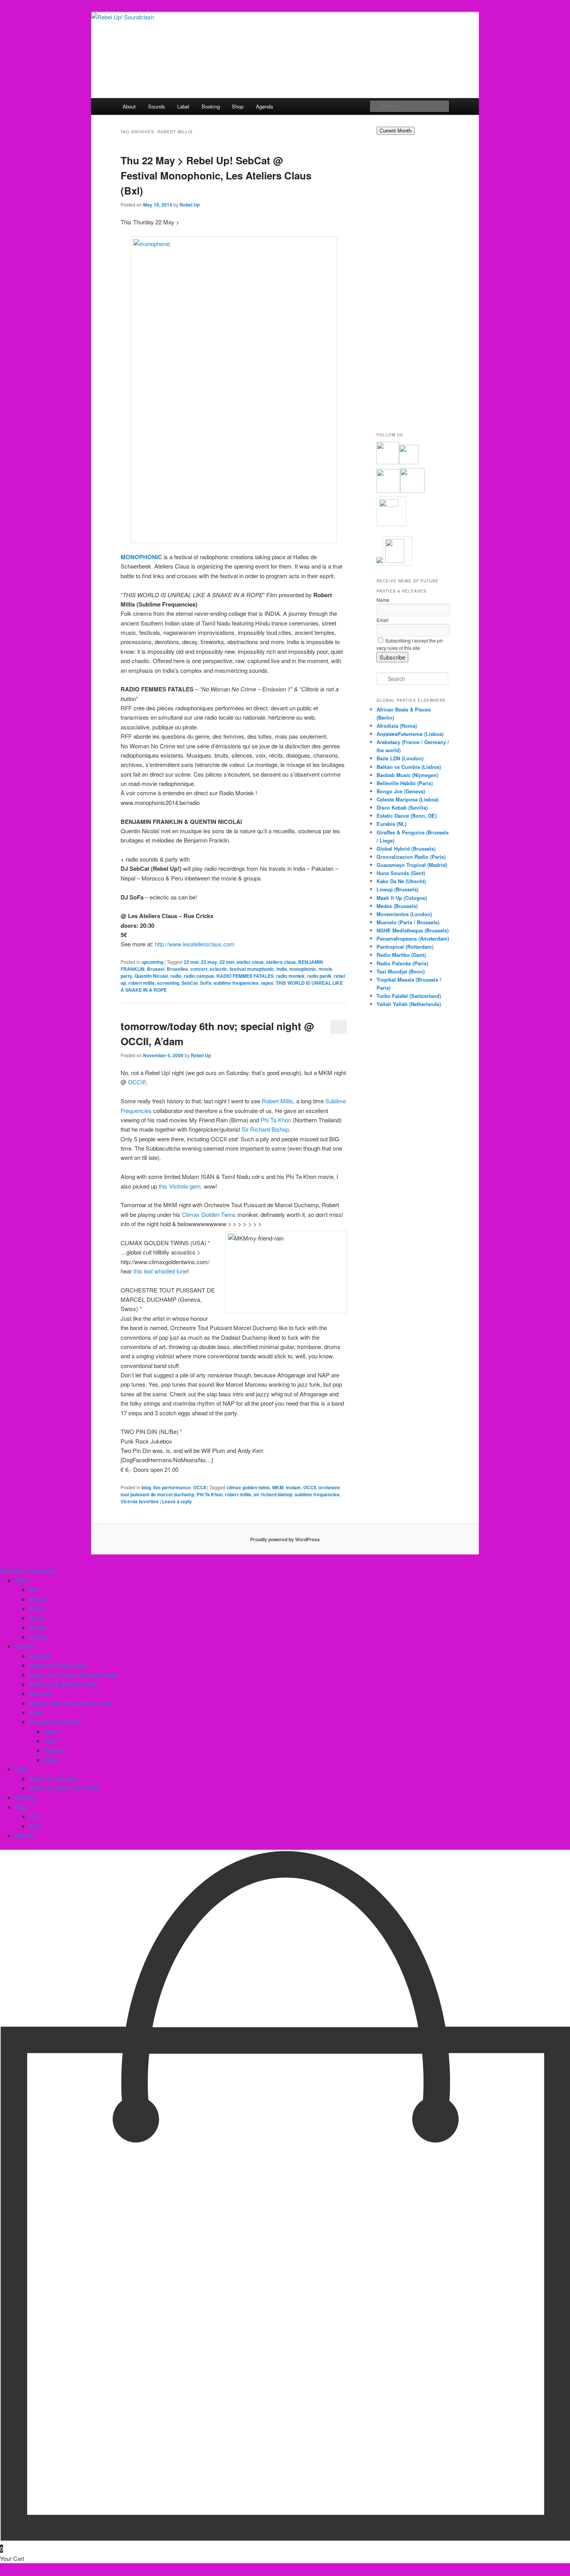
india (282, 969)
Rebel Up (190, 205)
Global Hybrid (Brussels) (406, 849)
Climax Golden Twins (209, 1214)
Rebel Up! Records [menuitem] (53, 1779)
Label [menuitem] (22, 1769)
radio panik (319, 976)
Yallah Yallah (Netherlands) (409, 1004)
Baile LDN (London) (400, 758)
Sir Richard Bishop (265, 1129)
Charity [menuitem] (38, 1637)
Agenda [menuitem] (24, 1835)
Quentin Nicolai (151, 976)
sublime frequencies (236, 983)
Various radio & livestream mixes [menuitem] (71, 1703)
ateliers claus (281, 962)
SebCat (190, 983)
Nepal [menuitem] (51, 1760)
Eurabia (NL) (391, 824)
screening (168, 983)
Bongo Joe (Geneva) (401, 791)
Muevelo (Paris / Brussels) (408, 922)
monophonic (303, 969)
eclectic (218, 969)
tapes (267, 983)
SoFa (206, 983)
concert (199, 969)
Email (383, 620)
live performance (172, 1487)
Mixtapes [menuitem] (41, 1656)
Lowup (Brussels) (397, 889)
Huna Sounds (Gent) (401, 873)
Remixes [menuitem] (41, 1693)
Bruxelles (177, 969)
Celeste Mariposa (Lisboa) (408, 799)
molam (293, 1487)
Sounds (157, 106)
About (129, 106)
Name (383, 600)
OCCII (136, 1082)
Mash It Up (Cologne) (402, 898)
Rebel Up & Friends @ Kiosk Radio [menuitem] (73, 1675)
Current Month (396, 131)
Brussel (156, 969)
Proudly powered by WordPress (285, 1539)
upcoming (152, 962)
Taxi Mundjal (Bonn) (401, 971)
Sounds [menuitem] (24, 1646)
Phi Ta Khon (276, 1120)
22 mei (227, 962)
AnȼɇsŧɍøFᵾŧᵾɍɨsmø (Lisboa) (410, 734)
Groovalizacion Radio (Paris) (411, 857)
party (126, 976)
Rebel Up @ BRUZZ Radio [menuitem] (63, 1684)
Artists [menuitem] (37, 1608)
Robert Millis (277, 1101)
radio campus (199, 976)
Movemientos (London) (404, 914)
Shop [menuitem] (21, 1807)
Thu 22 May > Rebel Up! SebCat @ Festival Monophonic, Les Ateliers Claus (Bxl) (216, 175)
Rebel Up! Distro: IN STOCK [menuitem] (65, 1788)
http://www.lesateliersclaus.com (195, 944)
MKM (278, 1487)
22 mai (191, 962)
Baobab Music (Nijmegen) (407, 775)
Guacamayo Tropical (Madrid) (412, 865)
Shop (238, 106)
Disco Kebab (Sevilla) (402, 807)
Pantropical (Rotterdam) (405, 947)
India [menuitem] (50, 1741)
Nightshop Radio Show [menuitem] (58, 1665)
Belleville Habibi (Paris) (405, 783)
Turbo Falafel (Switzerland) (409, 996)
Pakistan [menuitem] (55, 1750)
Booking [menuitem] (25, 1797)
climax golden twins (248, 1487)
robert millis (142, 983)
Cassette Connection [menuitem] (56, 1722)
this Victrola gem (180, 1186)
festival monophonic (252, 969)
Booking (211, 106)
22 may (209, 962)
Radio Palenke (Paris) (402, 963)
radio (176, 976)
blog (146, 1487)
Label (183, 106)
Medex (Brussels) (397, 906)
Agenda (264, 106)
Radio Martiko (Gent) (401, 955)
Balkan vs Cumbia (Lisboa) (409, 767)
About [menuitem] (22, 1580)
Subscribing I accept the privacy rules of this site (410, 644)
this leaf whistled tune (160, 1271)
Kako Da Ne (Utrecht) (401, 881)
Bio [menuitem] (33, 1590)
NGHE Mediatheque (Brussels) (413, 930)
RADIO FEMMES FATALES (245, 976)
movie (326, 969)
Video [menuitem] (36, 1712)
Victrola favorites (140, 1501)
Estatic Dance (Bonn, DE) (407, 816)
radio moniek (290, 976)
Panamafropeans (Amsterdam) (413, 938)
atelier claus (250, 962)
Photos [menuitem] (38, 1627)
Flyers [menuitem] (37, 1618)
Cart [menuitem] (35, 1816)
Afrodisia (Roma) (397, 726)
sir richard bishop (273, 1494)
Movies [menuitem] (38, 1599)
